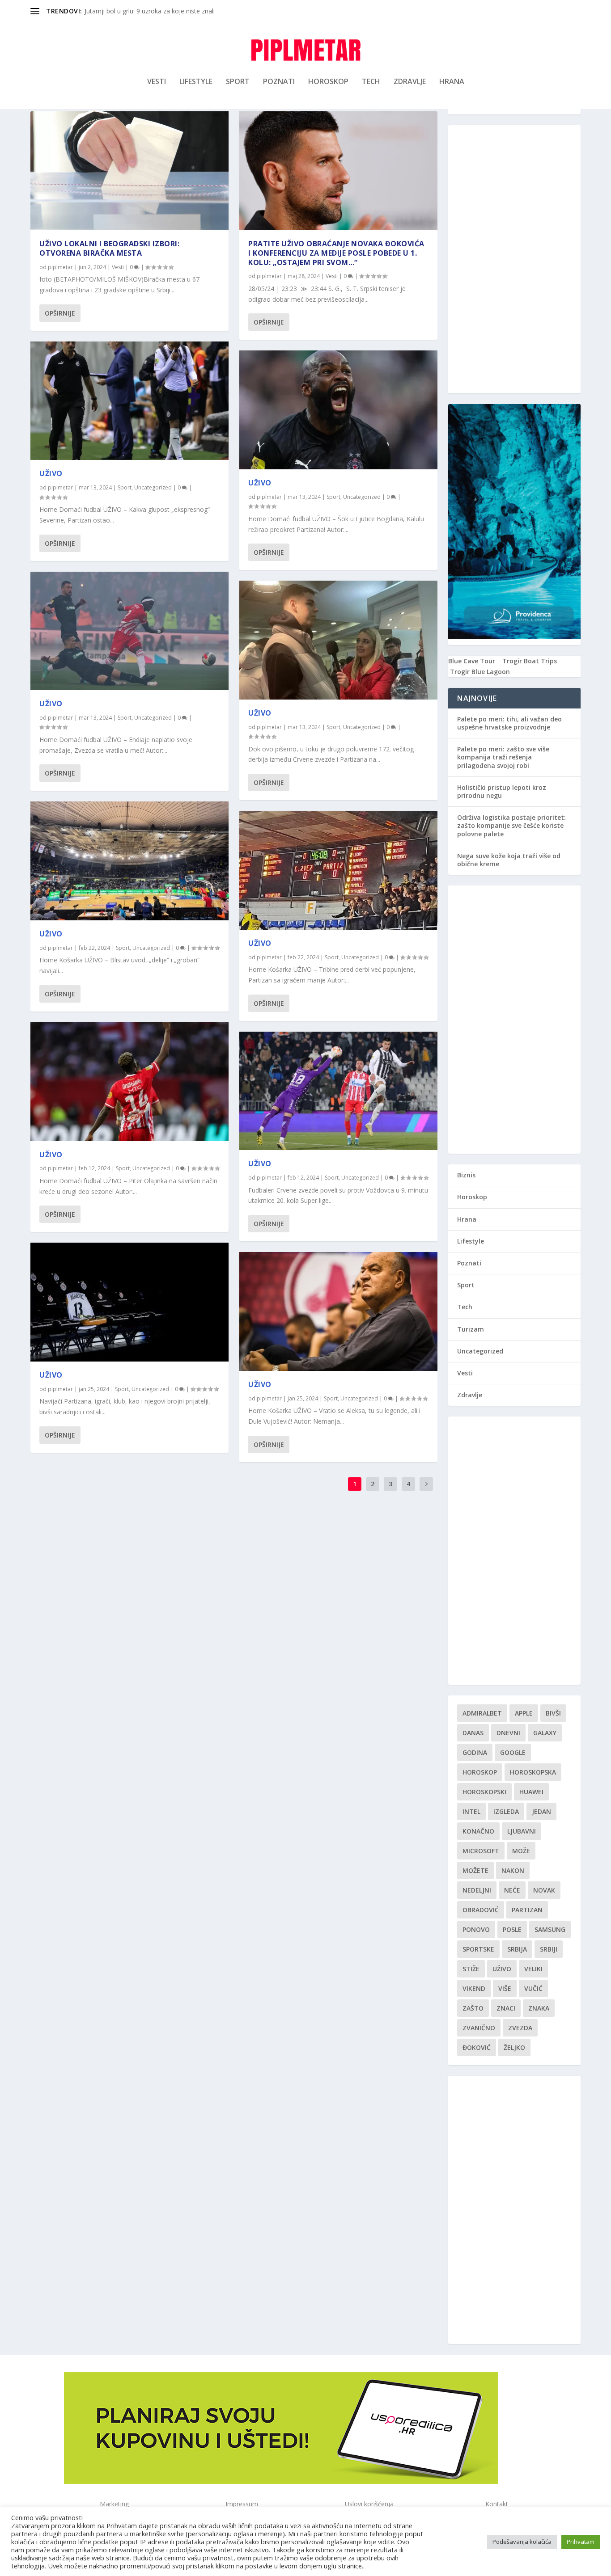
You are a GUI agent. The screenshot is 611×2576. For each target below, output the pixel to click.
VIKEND (474, 1988)
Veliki (533, 1969)
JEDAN (541, 1811)
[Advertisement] (514, 259)
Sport (238, 82)
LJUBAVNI (522, 1831)
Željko (514, 2047)
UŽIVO (51, 473)
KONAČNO (478, 1831)
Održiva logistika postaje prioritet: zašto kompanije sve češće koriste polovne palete (511, 825)
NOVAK (544, 1890)
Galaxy (545, 1733)
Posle (512, 1929)
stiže (471, 1969)
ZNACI (506, 2008)
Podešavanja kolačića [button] (522, 2542)
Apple (524, 1713)
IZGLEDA (506, 1811)
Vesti (157, 82)
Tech (371, 82)
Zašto (473, 2008)
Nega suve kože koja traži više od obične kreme (509, 860)
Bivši (553, 1713)
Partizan (527, 1910)
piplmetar (60, 267)
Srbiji (549, 1949)
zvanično (479, 2028)
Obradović (481, 1910)
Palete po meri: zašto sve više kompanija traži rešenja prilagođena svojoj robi (503, 757)
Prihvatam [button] (581, 2542)
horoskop (480, 1772)
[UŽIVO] (129, 401)
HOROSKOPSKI (484, 1792)
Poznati (279, 82)
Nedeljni (477, 1890)
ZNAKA (539, 2008)
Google (513, 1752)
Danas (473, 1733)
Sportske (478, 1949)
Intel (471, 1811)
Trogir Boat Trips (530, 661)
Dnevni (508, 1733)
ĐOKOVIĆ (477, 2047)
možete (475, 1870)
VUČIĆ (533, 1988)
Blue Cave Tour (472, 661)
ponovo (476, 1929)
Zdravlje (410, 82)
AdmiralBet (482, 1713)
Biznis (466, 1175)
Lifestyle (196, 82)
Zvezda (520, 2028)
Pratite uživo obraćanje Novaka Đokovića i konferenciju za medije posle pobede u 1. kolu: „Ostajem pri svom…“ (336, 253)
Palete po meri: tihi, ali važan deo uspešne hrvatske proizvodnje (509, 723)
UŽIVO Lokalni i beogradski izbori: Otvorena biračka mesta (109, 248)
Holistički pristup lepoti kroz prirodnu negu (502, 791)
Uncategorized (153, 487)
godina (475, 1752)
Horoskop (328, 82)
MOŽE (521, 1851)
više (505, 1988)
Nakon (513, 1870)
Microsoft (481, 1851)
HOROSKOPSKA (533, 1772)
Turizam (471, 1329)
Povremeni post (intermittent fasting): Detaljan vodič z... (165, 11)
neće (512, 1890)
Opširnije (60, 313)
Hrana (452, 82)
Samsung (550, 1929)
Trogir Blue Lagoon (480, 672)
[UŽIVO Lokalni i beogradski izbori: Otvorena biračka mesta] (129, 171)
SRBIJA (517, 1949)
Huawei (531, 1792)
